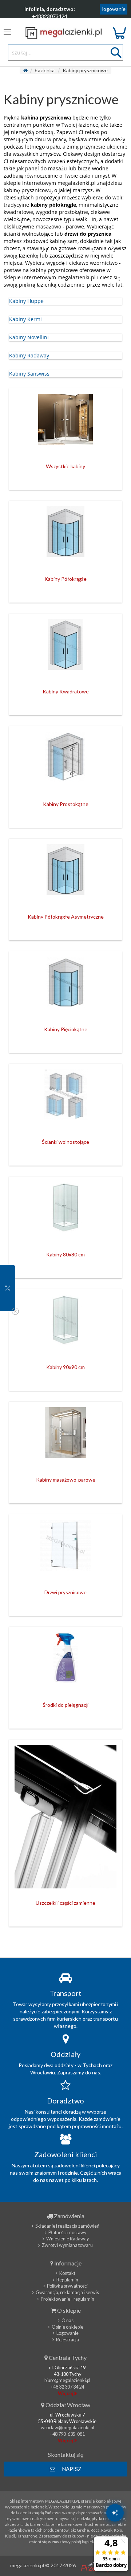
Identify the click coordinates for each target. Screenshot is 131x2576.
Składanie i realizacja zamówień (67, 2226)
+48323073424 (50, 16)
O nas (68, 2320)
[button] (8, 1288)
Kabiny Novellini (29, 337)
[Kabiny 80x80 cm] (65, 1211)
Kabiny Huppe (26, 301)
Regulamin (67, 2280)
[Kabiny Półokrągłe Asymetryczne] (65, 873)
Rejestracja (68, 2340)
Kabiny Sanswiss (29, 374)
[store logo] (66, 33)
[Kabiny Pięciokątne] (65, 986)
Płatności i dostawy (67, 2233)
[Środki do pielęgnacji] (65, 1661)
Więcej (66, 2393)
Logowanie (68, 2333)
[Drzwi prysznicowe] (65, 1549)
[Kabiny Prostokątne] (65, 761)
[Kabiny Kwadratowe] (65, 648)
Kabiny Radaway (29, 355)
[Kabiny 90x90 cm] (65, 1324)
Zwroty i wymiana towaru (67, 2245)
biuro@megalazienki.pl (67, 2380)
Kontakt (67, 2273)
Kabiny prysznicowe (85, 70)
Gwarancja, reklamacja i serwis (67, 2293)
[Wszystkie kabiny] (65, 423)
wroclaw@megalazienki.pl (67, 2428)
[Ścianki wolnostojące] (65, 1098)
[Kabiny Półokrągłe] (65, 535)
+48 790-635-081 (67, 2434)
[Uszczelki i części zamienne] (65, 1817)
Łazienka (45, 70)
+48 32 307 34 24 (67, 2387)
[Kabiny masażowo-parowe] (65, 1436)
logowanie (114, 9)
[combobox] (66, 52)
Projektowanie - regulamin (68, 2299)
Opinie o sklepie (68, 2327)
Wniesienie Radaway (68, 2239)
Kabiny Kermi (25, 319)
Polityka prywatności (67, 2286)
